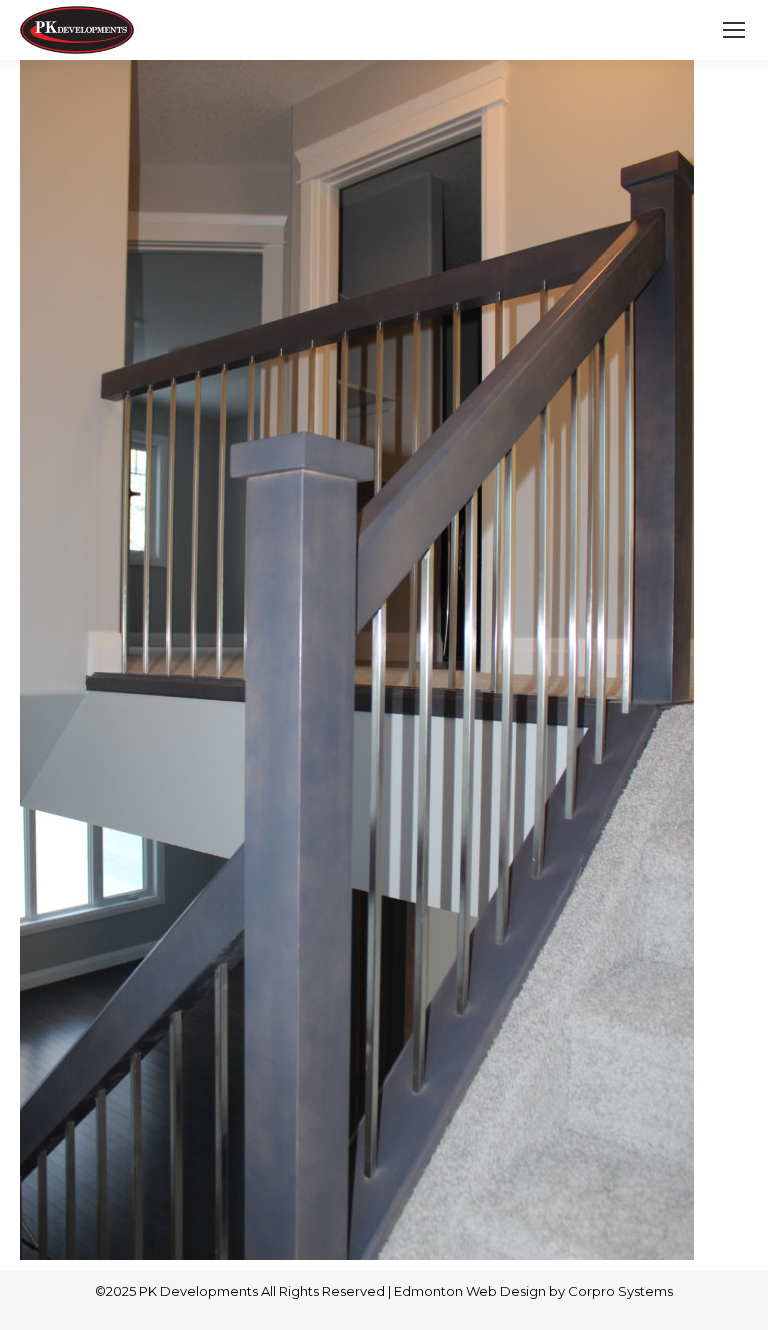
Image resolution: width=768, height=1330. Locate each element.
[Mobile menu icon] (734, 30)
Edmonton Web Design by (481, 1291)
